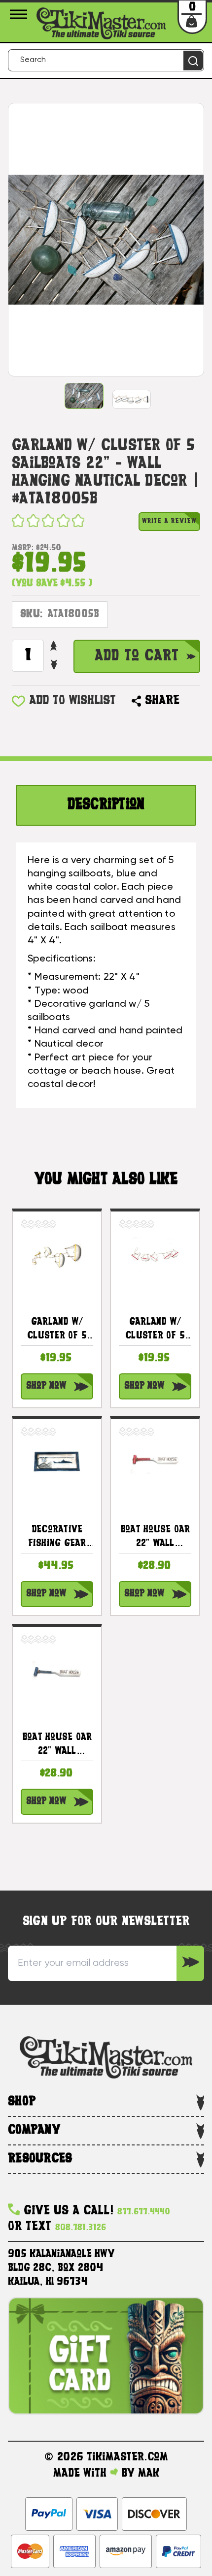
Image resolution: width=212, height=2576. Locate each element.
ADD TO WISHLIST (72, 701)
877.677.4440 (144, 2212)
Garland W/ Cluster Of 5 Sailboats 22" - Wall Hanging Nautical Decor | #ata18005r (155, 1331)
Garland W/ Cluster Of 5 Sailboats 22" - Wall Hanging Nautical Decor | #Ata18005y (57, 1331)
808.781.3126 (81, 2228)
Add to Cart (137, 656)
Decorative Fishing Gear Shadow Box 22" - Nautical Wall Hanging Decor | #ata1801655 (57, 1538)
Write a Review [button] (169, 521)
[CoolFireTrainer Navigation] (20, 14)
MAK (149, 2474)
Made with (82, 2474)
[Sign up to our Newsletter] (190, 1963)
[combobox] (106, 60)
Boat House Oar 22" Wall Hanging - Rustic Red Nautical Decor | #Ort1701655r (155, 1538)
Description (106, 805)
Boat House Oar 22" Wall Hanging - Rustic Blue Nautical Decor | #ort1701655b (57, 1746)
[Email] (192, 701)
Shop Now (46, 1386)
